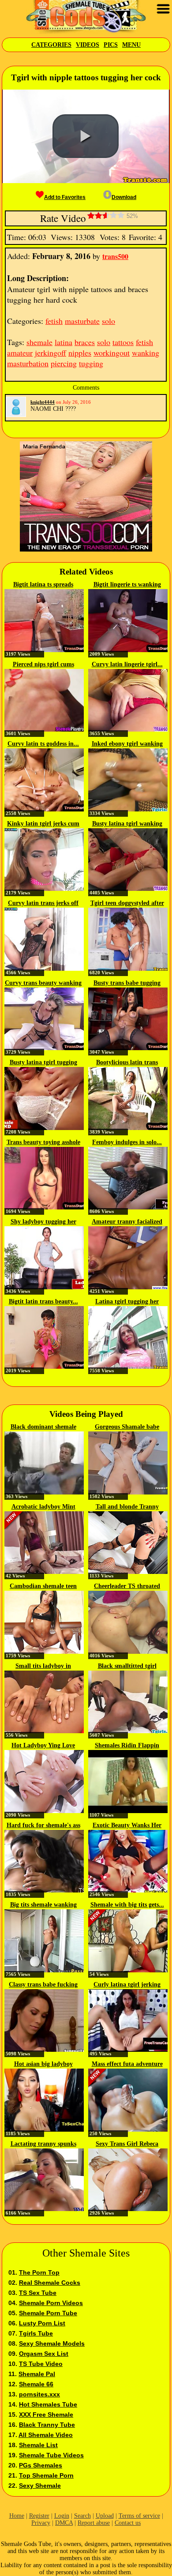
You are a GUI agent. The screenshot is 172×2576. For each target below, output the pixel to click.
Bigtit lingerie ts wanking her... (127, 585)
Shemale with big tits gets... (127, 1905)
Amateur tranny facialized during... (127, 1222)
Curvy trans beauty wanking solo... (43, 984)
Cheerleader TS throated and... (127, 1587)
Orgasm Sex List (44, 2354)
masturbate (82, 321)
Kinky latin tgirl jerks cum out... (43, 824)
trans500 (115, 256)
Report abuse (94, 2523)
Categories (51, 45)
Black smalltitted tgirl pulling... (127, 1667)
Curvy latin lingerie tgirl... (127, 664)
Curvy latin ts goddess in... (43, 744)
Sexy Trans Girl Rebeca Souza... (127, 2144)
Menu (131, 45)
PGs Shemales (41, 2465)
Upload (105, 2516)
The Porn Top (39, 2272)
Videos (88, 45)
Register (39, 2516)
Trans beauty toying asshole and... (43, 1143)
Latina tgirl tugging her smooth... (127, 1302)
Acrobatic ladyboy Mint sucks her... (43, 1507)
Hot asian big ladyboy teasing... (43, 2065)
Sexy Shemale (40, 2486)
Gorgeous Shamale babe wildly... (127, 1427)
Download (124, 197)
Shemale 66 (36, 2384)
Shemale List (38, 2445)
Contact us (128, 2523)
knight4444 (43, 402)
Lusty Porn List (42, 2323)
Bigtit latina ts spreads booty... (43, 585)
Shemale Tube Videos (51, 2455)
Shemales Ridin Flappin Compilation (127, 1746)
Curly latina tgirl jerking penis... (127, 1985)
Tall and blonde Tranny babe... (127, 1507)
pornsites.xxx (39, 2394)
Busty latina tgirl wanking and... (127, 824)
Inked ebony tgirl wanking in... (127, 744)
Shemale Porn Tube (48, 2313)
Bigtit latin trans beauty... (43, 1301)
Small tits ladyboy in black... (43, 1667)
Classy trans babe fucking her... (43, 1985)
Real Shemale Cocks (50, 2283)
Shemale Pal (37, 2374)
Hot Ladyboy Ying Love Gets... (43, 1746)
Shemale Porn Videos (51, 2303)
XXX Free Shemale (46, 2415)
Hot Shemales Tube (48, 2404)
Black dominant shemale (43, 1427)
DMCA (64, 2523)
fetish (54, 321)
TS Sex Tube (38, 2293)
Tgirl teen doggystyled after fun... (127, 904)
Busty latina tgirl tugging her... (43, 1063)
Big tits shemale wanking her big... (43, 1905)
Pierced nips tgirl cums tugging (43, 665)
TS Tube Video (41, 2364)
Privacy (41, 2523)
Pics (111, 45)
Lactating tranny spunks (43, 2144)
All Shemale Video (46, 2435)
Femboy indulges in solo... (127, 1142)
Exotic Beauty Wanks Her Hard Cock (127, 1826)
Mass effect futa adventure (127, 2064)
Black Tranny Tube (47, 2425)
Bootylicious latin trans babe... (127, 1063)
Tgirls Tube (36, 2333)
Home (17, 2516)
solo (108, 321)
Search (82, 2516)
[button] (86, 136)
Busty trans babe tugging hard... (127, 984)
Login (62, 2516)
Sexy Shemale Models (52, 2343)
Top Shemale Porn (46, 2475)
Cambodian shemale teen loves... (43, 1587)
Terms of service (139, 2516)
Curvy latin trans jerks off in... (43, 904)
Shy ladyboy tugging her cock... (43, 1222)
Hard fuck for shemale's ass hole (43, 1826)
